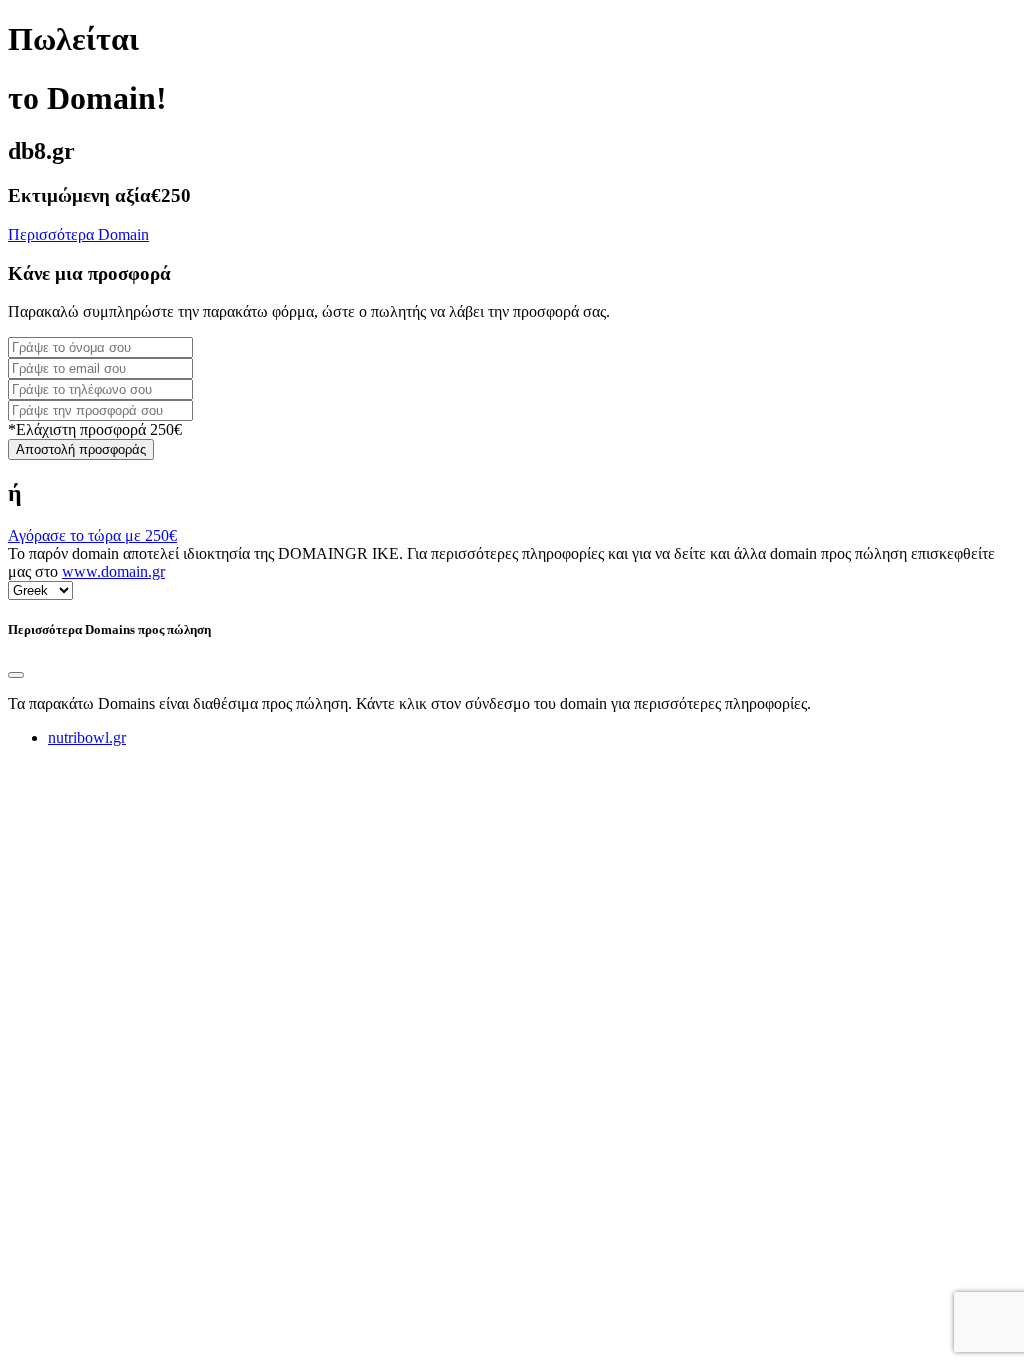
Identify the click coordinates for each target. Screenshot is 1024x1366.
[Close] (16, 675)
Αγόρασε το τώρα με (92, 535)
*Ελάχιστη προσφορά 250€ (95, 429)
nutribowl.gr (87, 737)
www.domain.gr (113, 571)
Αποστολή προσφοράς (81, 449)
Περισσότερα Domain (78, 234)
